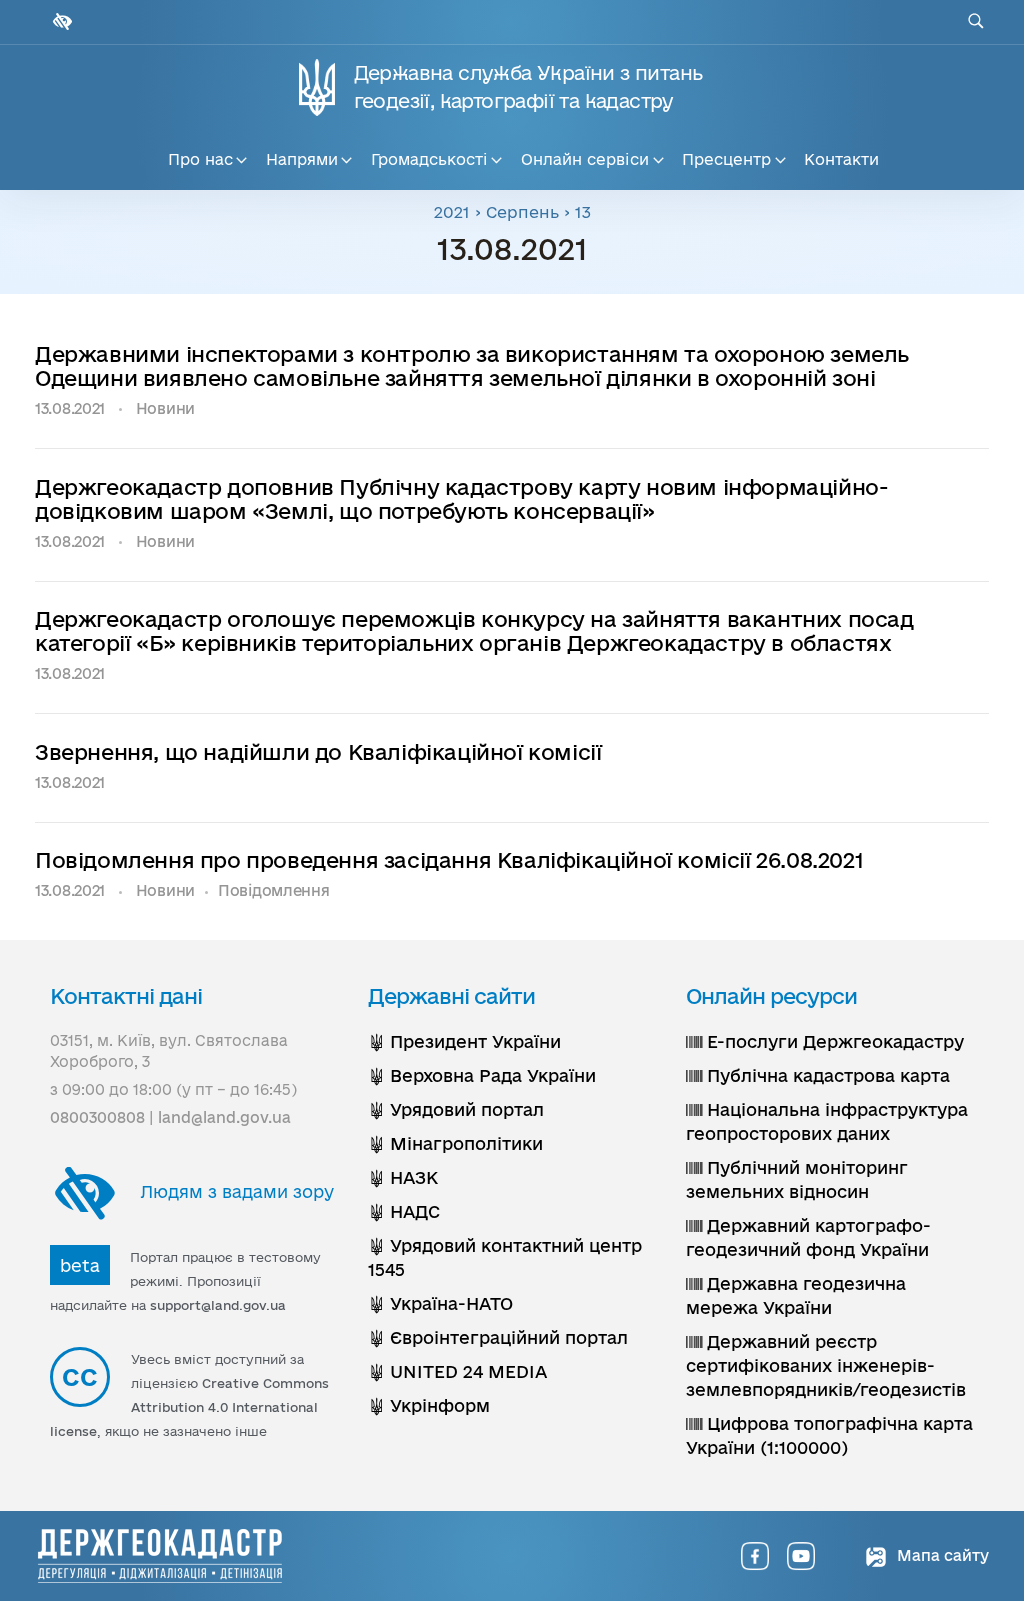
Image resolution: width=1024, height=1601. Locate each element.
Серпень (522, 212)
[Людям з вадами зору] (60, 21)
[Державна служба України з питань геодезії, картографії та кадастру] (160, 1556)
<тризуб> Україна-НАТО (440, 1303)
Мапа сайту (941, 1555)
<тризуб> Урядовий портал (456, 1109)
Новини (165, 408)
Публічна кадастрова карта (826, 1075)
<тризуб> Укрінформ (429, 1405)
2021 (452, 212)
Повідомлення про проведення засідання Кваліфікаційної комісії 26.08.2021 (449, 860)
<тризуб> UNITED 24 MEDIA (457, 1371)
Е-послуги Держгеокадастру (833, 1041)
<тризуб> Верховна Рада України (482, 1075)
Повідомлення (274, 890)
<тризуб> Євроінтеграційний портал (498, 1337)
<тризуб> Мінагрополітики (455, 1143)
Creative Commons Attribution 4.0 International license (189, 1407)
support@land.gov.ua (218, 1305)
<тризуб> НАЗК (403, 1177)
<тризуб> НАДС (404, 1211)
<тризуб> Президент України (464, 1041)
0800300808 (97, 1117)
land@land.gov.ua (224, 1117)
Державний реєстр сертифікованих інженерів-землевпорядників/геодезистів (826, 1365)
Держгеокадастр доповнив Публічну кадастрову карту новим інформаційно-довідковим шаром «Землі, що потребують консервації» (461, 499)
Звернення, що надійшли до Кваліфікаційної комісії (318, 752)
